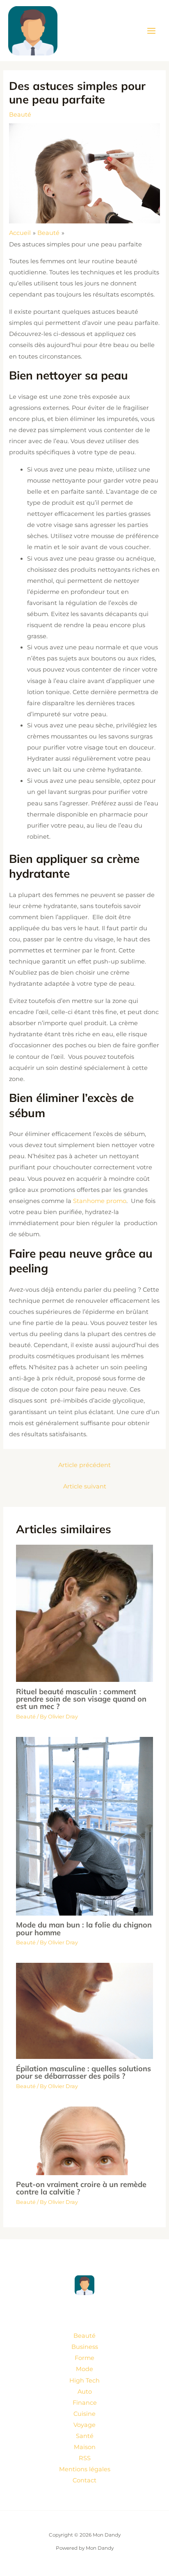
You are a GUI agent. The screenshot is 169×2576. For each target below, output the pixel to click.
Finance (85, 2403)
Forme (84, 2358)
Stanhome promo (100, 1201)
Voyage (84, 2425)
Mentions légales (85, 2469)
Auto (85, 2392)
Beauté (20, 115)
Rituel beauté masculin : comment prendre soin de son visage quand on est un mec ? (81, 1699)
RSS (85, 2458)
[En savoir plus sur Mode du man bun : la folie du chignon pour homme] (84, 1826)
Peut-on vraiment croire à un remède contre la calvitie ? (81, 2188)
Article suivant (85, 1486)
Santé (85, 2436)
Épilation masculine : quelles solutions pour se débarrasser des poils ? (83, 2072)
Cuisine (84, 2414)
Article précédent (84, 1465)
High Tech (84, 2380)
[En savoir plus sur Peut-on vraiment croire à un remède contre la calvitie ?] (84, 2140)
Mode (84, 2369)
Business (85, 2347)
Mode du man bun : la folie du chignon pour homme (84, 1929)
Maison (85, 2447)
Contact (84, 2480)
